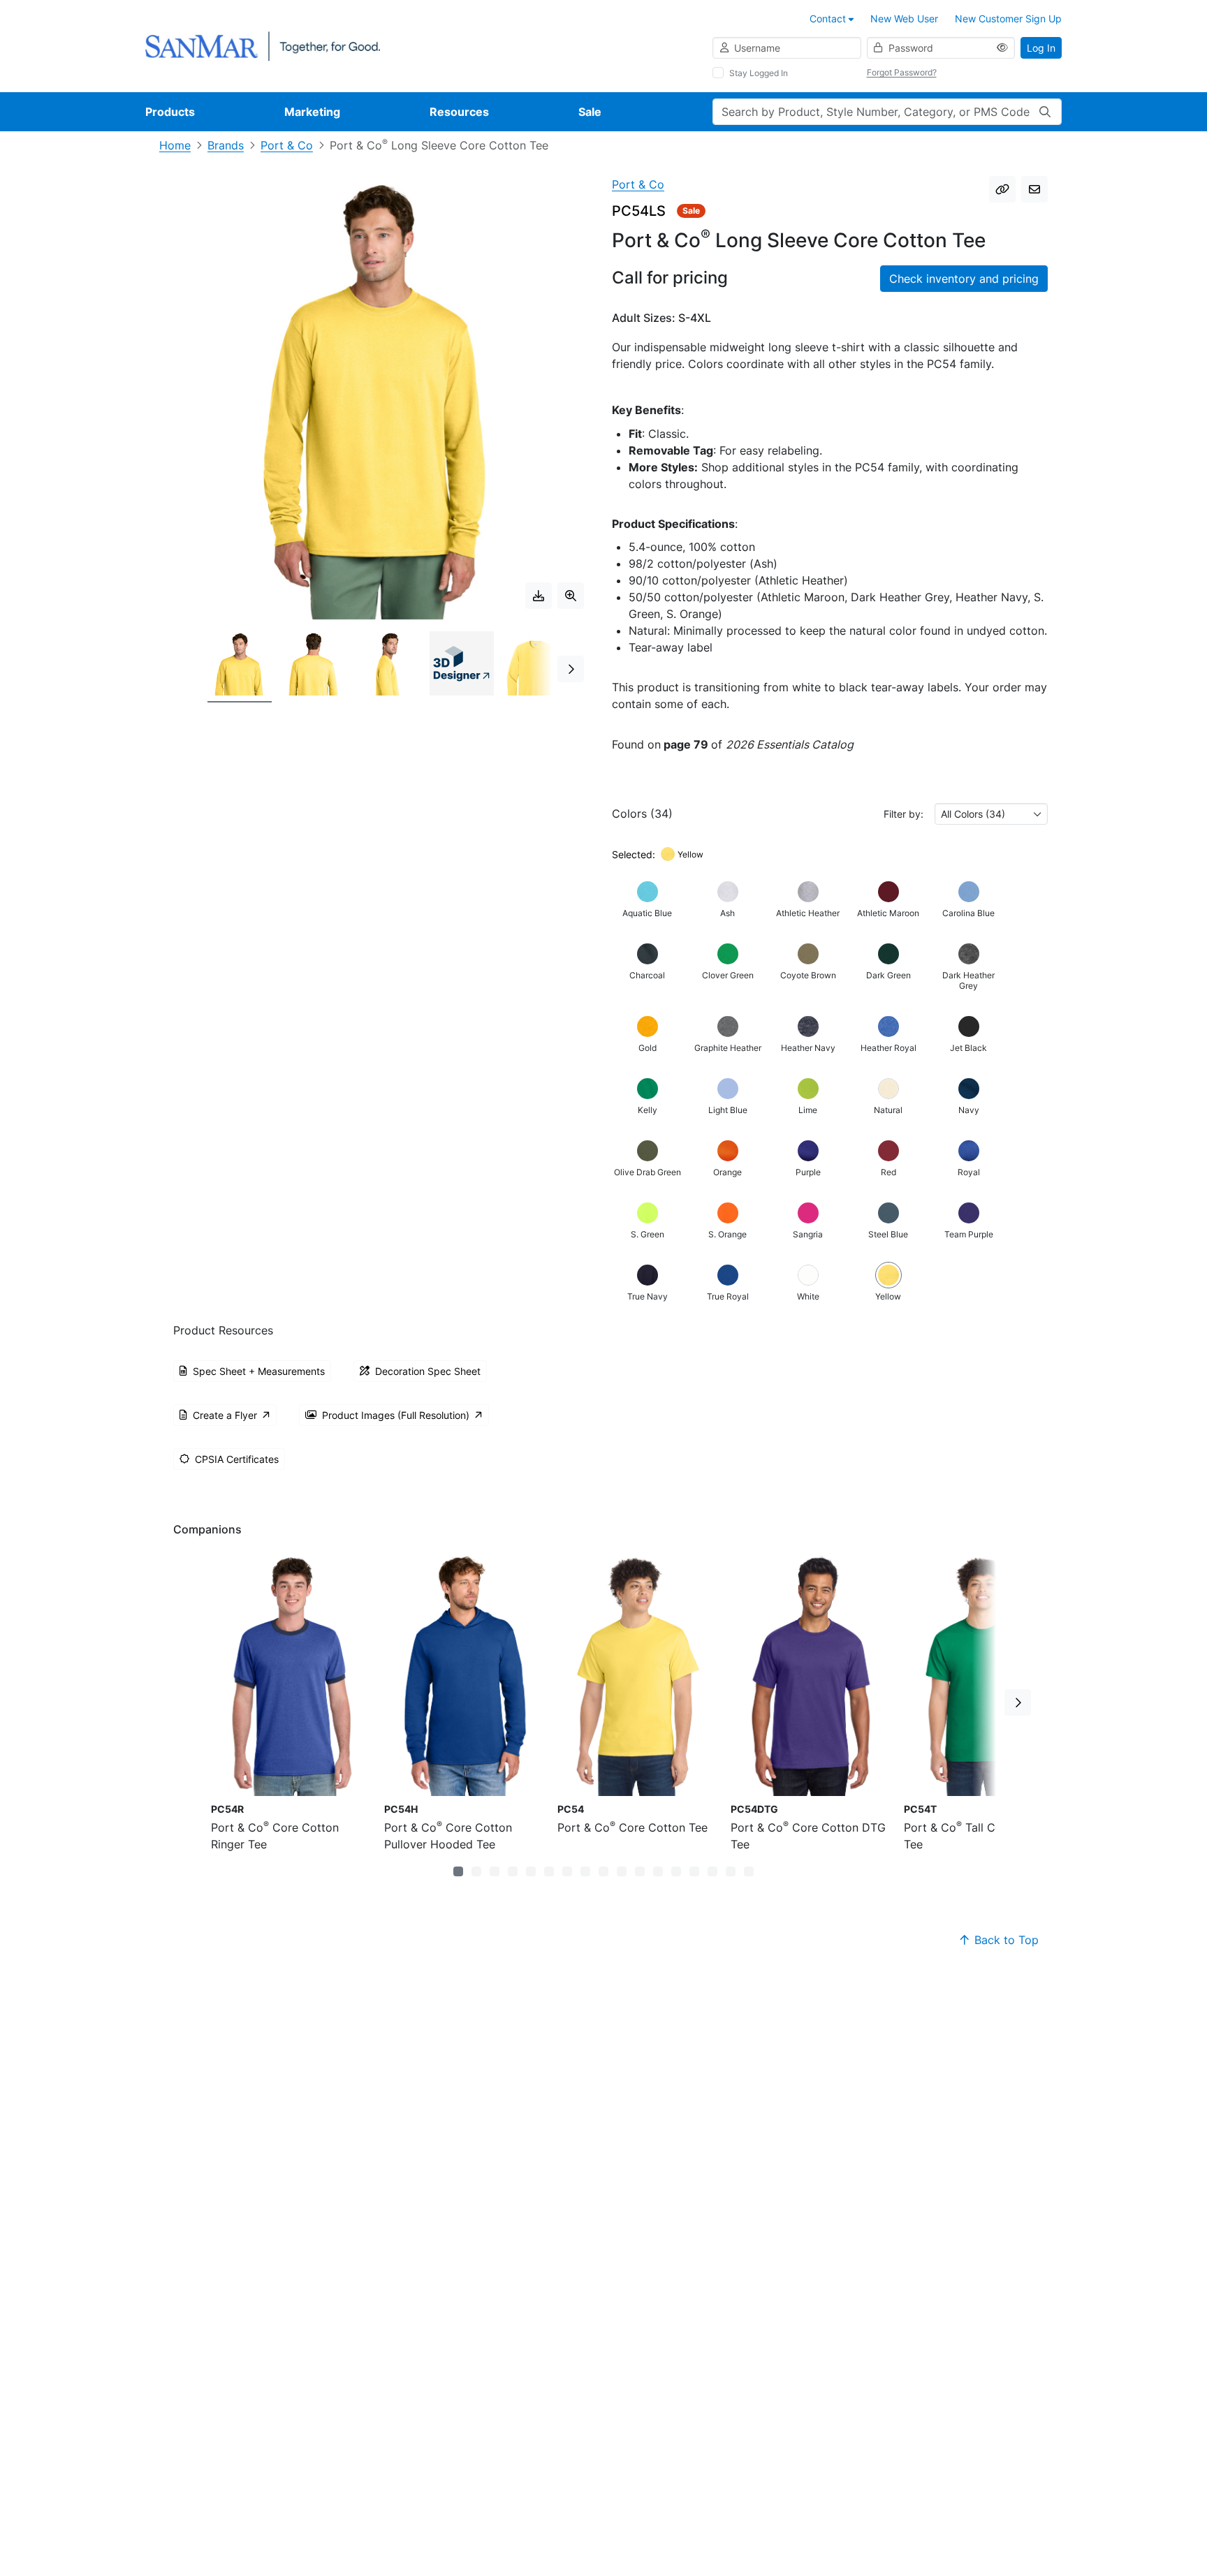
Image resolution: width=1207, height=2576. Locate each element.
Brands (226, 145)
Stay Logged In (759, 73)
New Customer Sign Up (1008, 19)
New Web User (904, 19)
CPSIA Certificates (237, 1459)
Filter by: (904, 814)
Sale (590, 112)
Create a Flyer (225, 1415)
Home (175, 145)
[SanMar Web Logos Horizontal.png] (263, 45)
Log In (1041, 48)
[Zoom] (571, 596)
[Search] (1045, 112)
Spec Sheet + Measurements (259, 1371)
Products (170, 112)
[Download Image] (539, 596)
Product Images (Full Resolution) (396, 1415)
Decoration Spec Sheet (428, 1371)
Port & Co (287, 145)
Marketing (312, 112)
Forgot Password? (902, 72)
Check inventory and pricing (964, 279)
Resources (459, 112)
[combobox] (991, 814)
